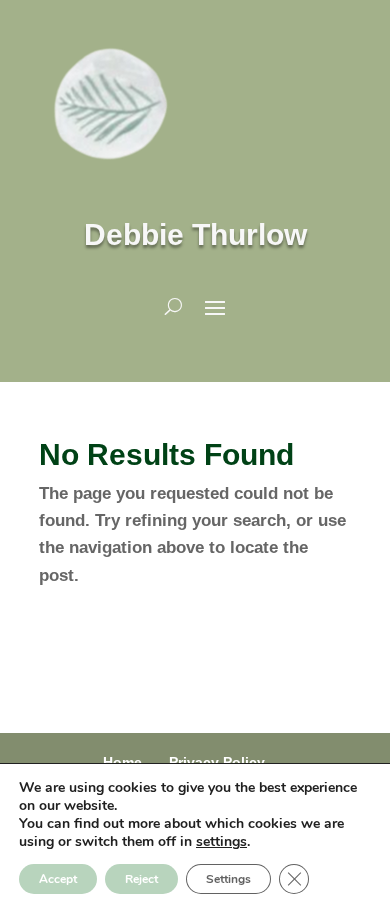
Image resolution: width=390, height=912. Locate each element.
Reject (141, 879)
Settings (228, 879)
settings (221, 842)
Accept (58, 879)
